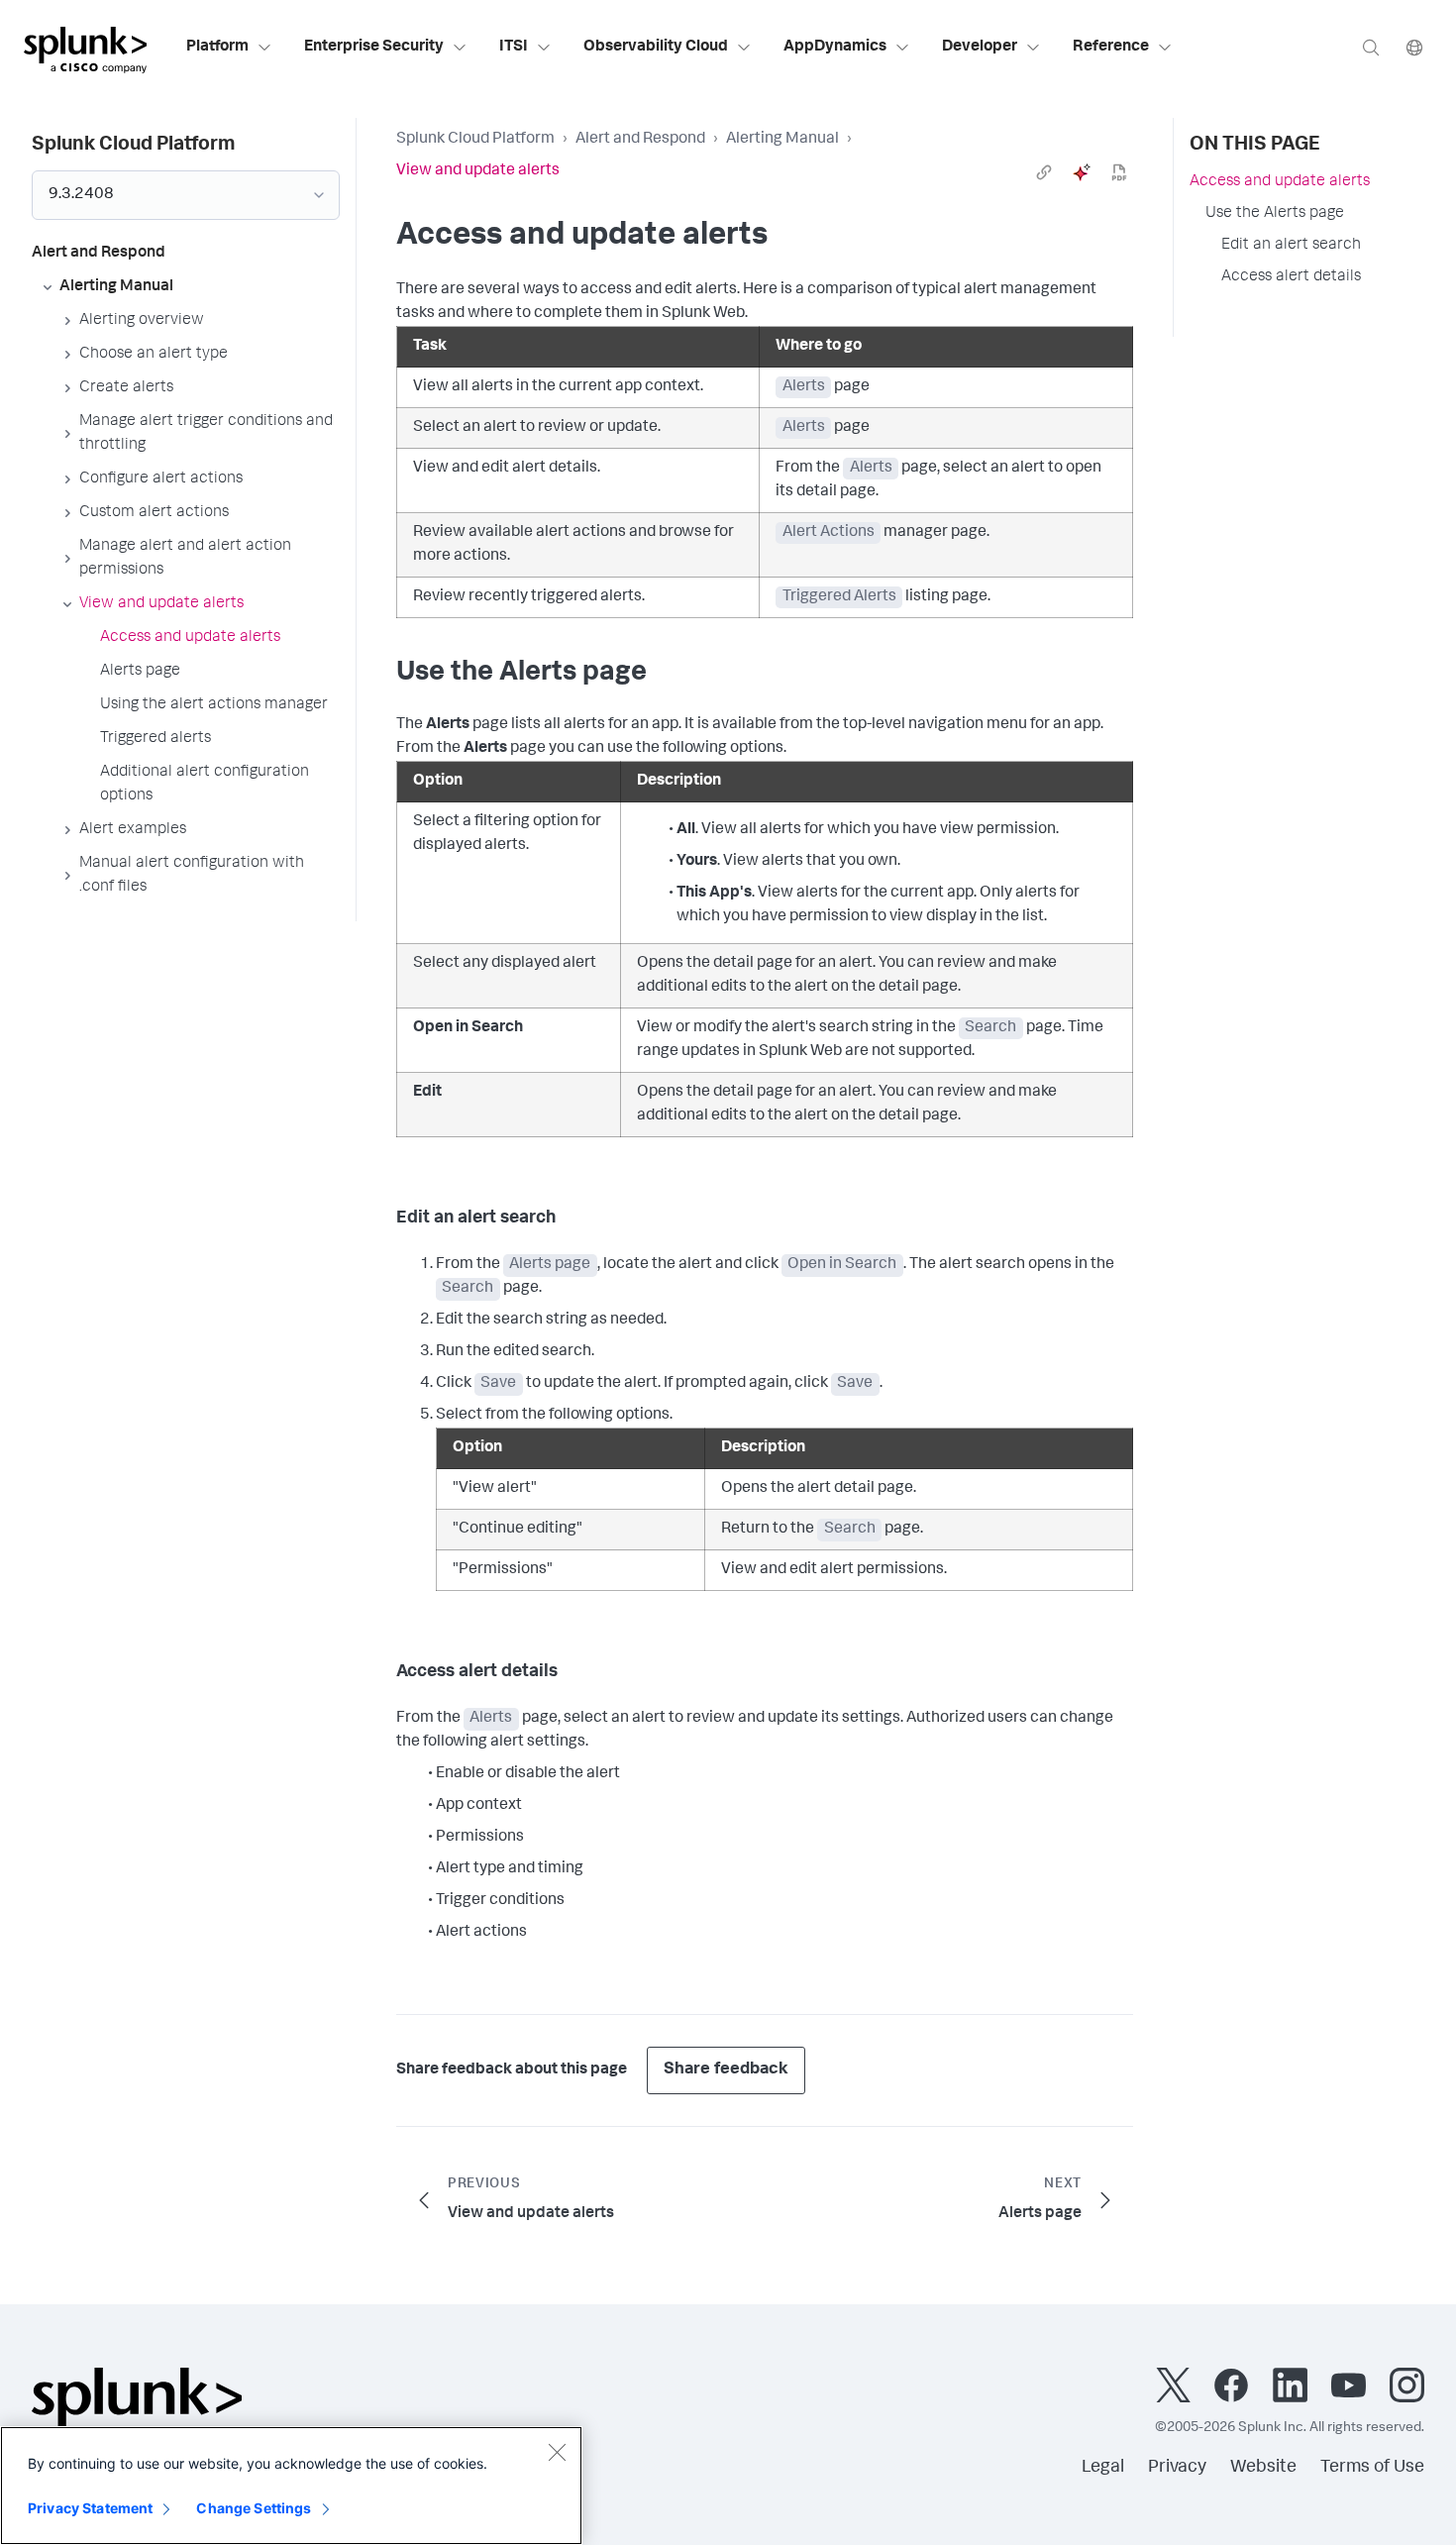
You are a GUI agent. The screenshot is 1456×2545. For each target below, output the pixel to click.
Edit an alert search (1291, 246)
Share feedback (726, 2070)
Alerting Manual (782, 140)
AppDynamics (835, 48)
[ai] (1082, 172)
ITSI (514, 48)
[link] (1044, 172)
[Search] (1371, 47)
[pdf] (1119, 172)
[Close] (557, 2452)
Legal (1103, 2468)
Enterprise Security (374, 48)
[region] (291, 2486)
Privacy (1177, 2468)
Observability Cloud (656, 48)
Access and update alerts (1280, 182)
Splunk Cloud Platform (475, 140)
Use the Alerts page (1275, 214)
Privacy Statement (90, 2508)
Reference (1111, 48)
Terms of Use (1372, 2468)
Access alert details (1291, 277)
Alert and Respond (640, 140)
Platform (217, 48)
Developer (980, 48)
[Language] (1414, 47)
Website (1263, 2468)
